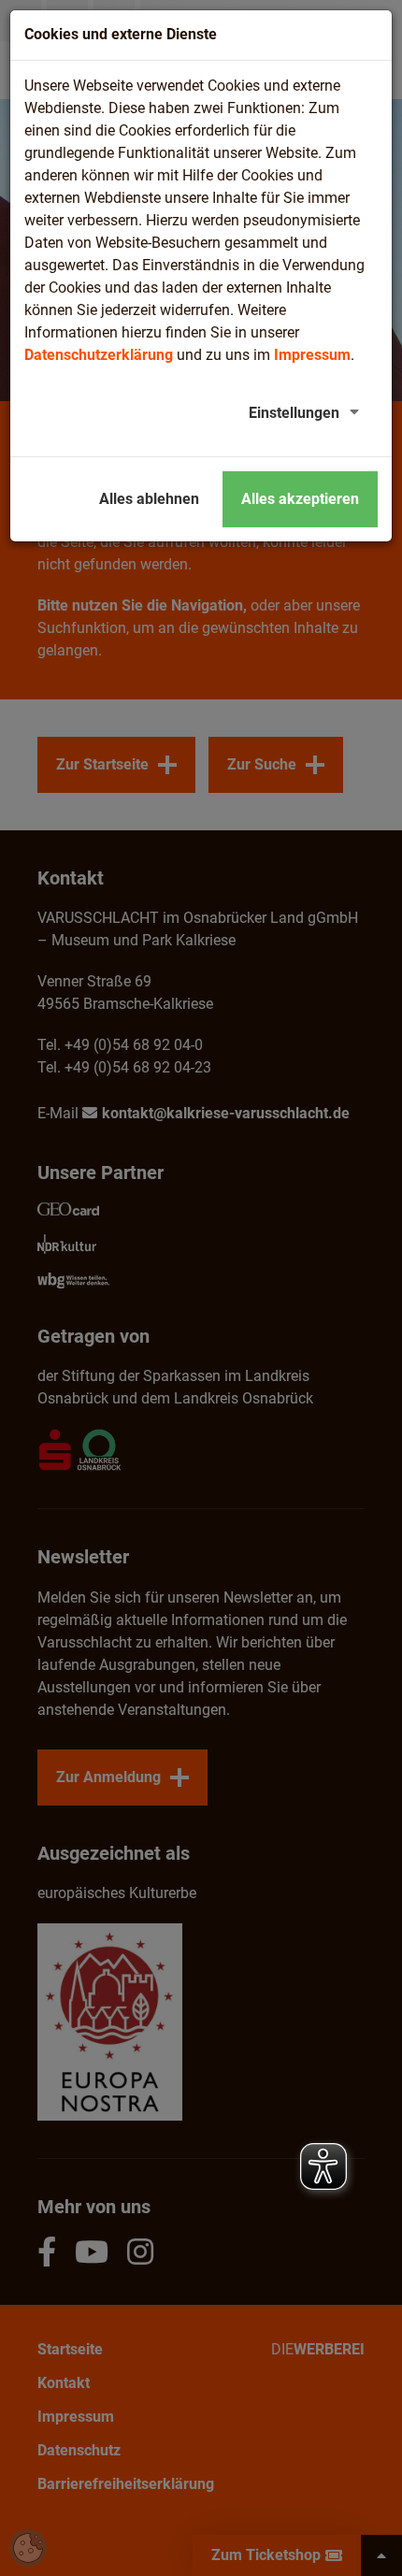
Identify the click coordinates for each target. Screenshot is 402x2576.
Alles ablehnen (149, 499)
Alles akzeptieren (300, 499)
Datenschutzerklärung (99, 355)
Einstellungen (294, 413)
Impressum (312, 355)
